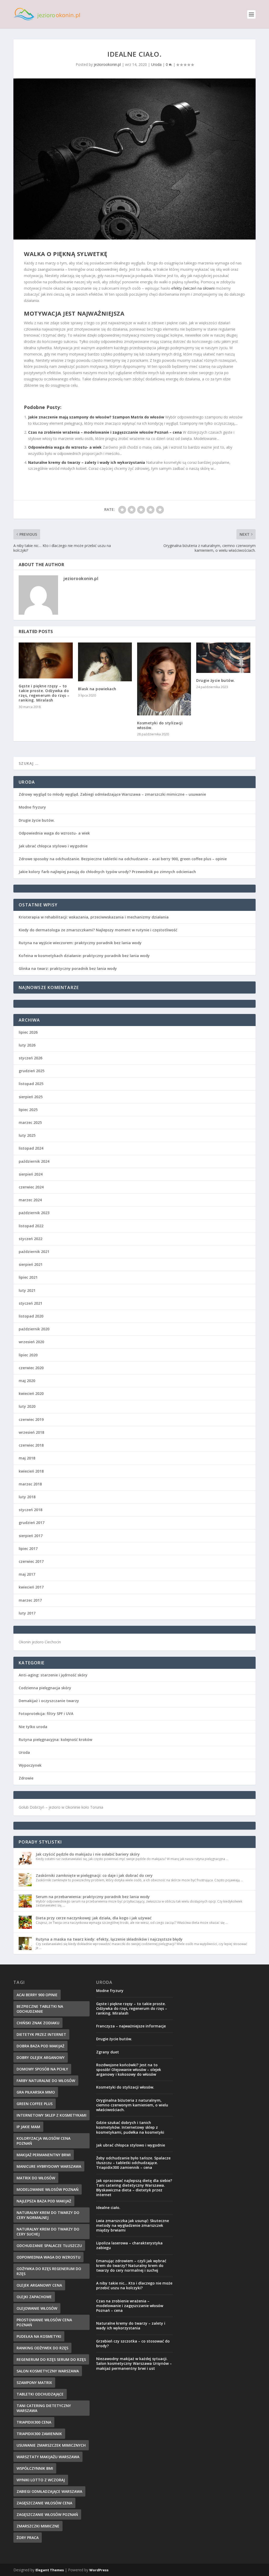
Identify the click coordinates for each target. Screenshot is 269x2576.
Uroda (156, 64)
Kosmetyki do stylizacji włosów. (160, 725)
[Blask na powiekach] (105, 662)
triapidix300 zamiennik (39, 2434)
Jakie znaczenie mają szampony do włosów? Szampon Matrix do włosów (96, 417)
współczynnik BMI (35, 2468)
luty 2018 (27, 1497)
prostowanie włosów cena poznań (44, 2322)
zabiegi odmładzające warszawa (49, 2491)
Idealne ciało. (108, 2208)
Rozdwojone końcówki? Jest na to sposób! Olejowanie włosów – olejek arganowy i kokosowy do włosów (129, 2070)
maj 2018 (27, 1458)
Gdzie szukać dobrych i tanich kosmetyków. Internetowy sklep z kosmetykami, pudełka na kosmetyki (130, 2127)
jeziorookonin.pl (107, 64)
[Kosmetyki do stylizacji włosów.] (164, 679)
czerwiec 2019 (31, 1419)
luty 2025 (27, 1135)
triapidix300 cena (34, 2422)
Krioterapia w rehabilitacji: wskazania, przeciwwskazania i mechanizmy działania (94, 917)
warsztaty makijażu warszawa (48, 2457)
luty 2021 (27, 1290)
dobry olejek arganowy (41, 2057)
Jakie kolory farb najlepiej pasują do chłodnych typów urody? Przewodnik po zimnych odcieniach (107, 872)
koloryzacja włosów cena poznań (43, 2141)
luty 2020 (27, 1406)
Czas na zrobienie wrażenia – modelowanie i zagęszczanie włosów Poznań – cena (105, 432)
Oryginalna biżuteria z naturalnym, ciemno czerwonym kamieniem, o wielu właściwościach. (132, 2105)
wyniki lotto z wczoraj (41, 2480)
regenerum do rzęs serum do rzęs (51, 2359)
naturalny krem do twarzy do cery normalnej (48, 2215)
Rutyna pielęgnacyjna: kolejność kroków (55, 1740)
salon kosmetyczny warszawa (48, 2371)
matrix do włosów (36, 2178)
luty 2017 (27, 1613)
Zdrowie (26, 1778)
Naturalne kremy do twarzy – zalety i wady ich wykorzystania (87, 462)
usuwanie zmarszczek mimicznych (51, 2445)
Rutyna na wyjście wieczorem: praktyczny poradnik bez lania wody (80, 943)
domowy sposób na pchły (42, 2069)
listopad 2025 (31, 1084)
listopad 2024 (31, 1148)
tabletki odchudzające (40, 2394)
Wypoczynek (30, 1765)
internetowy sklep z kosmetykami (51, 2115)
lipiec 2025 (28, 1110)
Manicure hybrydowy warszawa (49, 2166)
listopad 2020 (31, 1316)
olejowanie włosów (37, 2308)
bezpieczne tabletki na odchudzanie (40, 2009)
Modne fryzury (32, 807)
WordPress (99, 2570)
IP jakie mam (28, 2127)
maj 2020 (27, 1381)
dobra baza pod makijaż (40, 2046)
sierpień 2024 (31, 1174)
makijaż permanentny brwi (44, 2155)
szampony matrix (34, 2383)
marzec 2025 (30, 1122)
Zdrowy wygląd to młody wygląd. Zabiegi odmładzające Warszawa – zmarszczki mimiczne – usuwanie (112, 794)
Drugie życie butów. (216, 680)
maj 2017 (27, 1574)
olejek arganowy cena (39, 2285)
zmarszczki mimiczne (38, 2526)
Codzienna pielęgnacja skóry (45, 1688)
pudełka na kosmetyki (39, 2336)
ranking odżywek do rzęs (42, 2348)
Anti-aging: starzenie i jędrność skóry (53, 1675)
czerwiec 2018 (31, 1445)
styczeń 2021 (30, 1303)
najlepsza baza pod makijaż (44, 2201)
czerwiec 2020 (31, 1368)
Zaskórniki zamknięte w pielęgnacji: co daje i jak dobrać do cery (94, 1875)
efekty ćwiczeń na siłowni (193, 288)
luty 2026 (27, 1045)
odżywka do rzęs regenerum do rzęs (49, 2271)
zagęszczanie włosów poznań (47, 2514)
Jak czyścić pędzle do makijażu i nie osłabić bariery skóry (88, 1854)
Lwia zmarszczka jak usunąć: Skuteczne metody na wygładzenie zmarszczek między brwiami (133, 2225)
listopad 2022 (31, 1226)
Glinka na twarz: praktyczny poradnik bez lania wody (68, 968)
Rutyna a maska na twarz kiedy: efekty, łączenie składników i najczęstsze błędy (109, 1939)
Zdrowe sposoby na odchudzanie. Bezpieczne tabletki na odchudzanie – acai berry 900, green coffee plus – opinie (123, 859)
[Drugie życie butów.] (223, 658)
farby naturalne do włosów (46, 2081)
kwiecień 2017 (31, 1587)
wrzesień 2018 (31, 1432)
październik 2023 (34, 1213)
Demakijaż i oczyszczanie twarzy (49, 1701)
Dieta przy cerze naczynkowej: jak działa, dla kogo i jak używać (94, 1918)
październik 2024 (34, 1161)
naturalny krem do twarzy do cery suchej (48, 2232)
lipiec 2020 (28, 1355)
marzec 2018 (30, 1484)
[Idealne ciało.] (134, 159)
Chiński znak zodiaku (38, 2023)
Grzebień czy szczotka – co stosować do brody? (133, 2343)
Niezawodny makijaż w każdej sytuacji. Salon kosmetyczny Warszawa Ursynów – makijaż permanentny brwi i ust (134, 2363)
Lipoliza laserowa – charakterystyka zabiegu (129, 2245)
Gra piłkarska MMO (36, 2092)
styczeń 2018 (30, 1510)
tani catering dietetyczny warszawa (44, 2408)
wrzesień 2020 (31, 1342)
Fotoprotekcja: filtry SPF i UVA (46, 1714)
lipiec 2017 (28, 1549)
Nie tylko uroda (33, 1727)
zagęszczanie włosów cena (44, 2503)
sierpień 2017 (31, 1536)
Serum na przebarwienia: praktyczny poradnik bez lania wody (93, 1897)
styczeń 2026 (30, 1058)
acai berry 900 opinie (37, 1995)
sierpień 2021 (31, 1264)
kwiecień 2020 (31, 1393)
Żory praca (28, 2538)
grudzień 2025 (32, 1071)
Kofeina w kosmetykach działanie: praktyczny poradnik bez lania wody (84, 956)
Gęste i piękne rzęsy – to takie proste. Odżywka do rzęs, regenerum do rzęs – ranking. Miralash (44, 693)
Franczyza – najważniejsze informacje (131, 2026)
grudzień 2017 (32, 1523)
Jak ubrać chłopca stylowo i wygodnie (53, 846)
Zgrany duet (108, 2052)
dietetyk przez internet (41, 2034)
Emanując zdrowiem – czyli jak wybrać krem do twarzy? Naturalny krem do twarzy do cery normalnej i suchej (131, 2266)
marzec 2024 (30, 1200)
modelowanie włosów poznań (48, 2189)
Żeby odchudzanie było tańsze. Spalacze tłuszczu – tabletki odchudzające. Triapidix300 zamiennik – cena (133, 2163)
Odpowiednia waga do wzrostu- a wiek (65, 447)
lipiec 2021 (28, 1277)
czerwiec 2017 (31, 1561)
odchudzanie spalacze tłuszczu (49, 2246)
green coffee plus (35, 2104)
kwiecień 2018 (31, 1471)
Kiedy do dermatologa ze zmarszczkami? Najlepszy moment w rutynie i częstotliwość (98, 930)
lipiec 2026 (28, 1032)
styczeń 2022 (30, 1239)
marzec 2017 (30, 1600)
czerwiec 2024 (31, 1187)
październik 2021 (34, 1252)
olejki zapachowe (34, 2297)
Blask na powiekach (97, 689)
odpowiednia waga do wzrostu (48, 2257)
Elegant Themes (50, 2570)
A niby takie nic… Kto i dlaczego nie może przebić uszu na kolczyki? (134, 2285)
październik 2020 (34, 1329)
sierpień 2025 (31, 1097)
